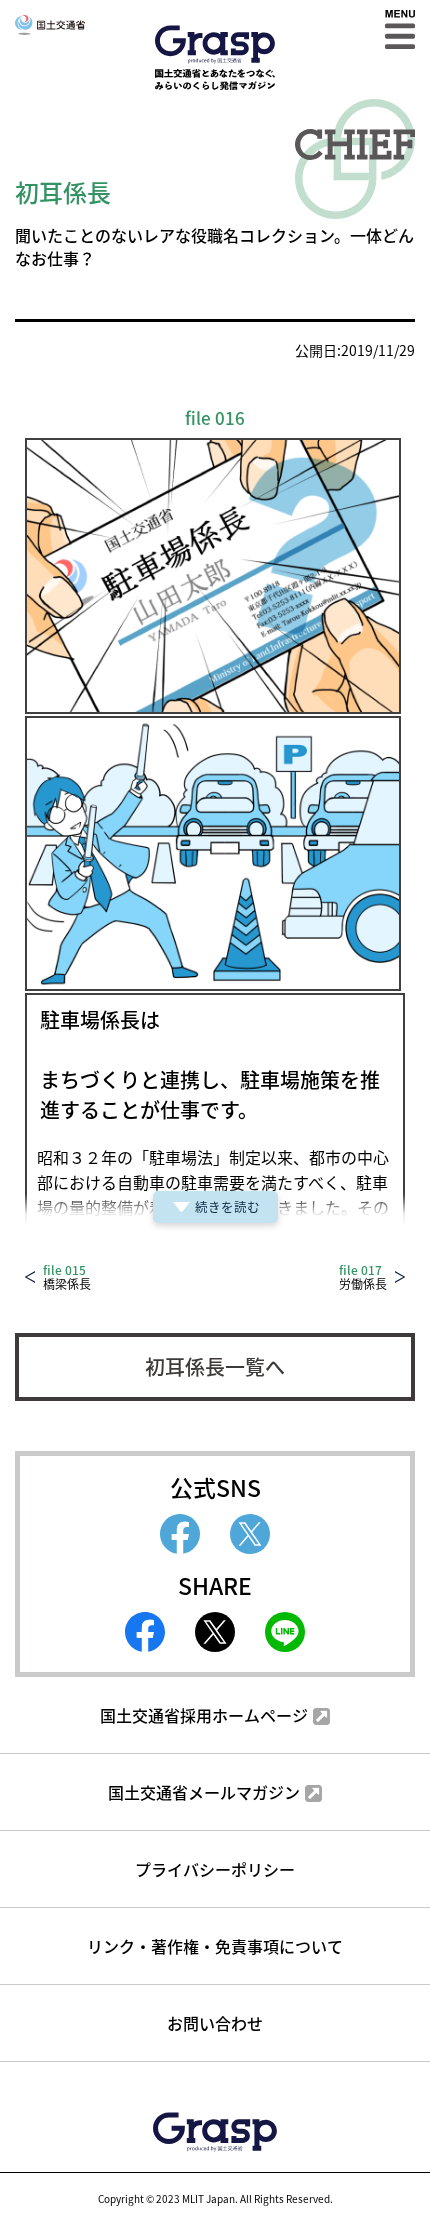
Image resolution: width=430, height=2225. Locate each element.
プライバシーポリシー (215, 1869)
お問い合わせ (215, 2023)
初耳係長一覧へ (215, 1366)
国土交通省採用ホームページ (204, 1715)
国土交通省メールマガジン (204, 1792)
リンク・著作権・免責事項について (215, 1946)
